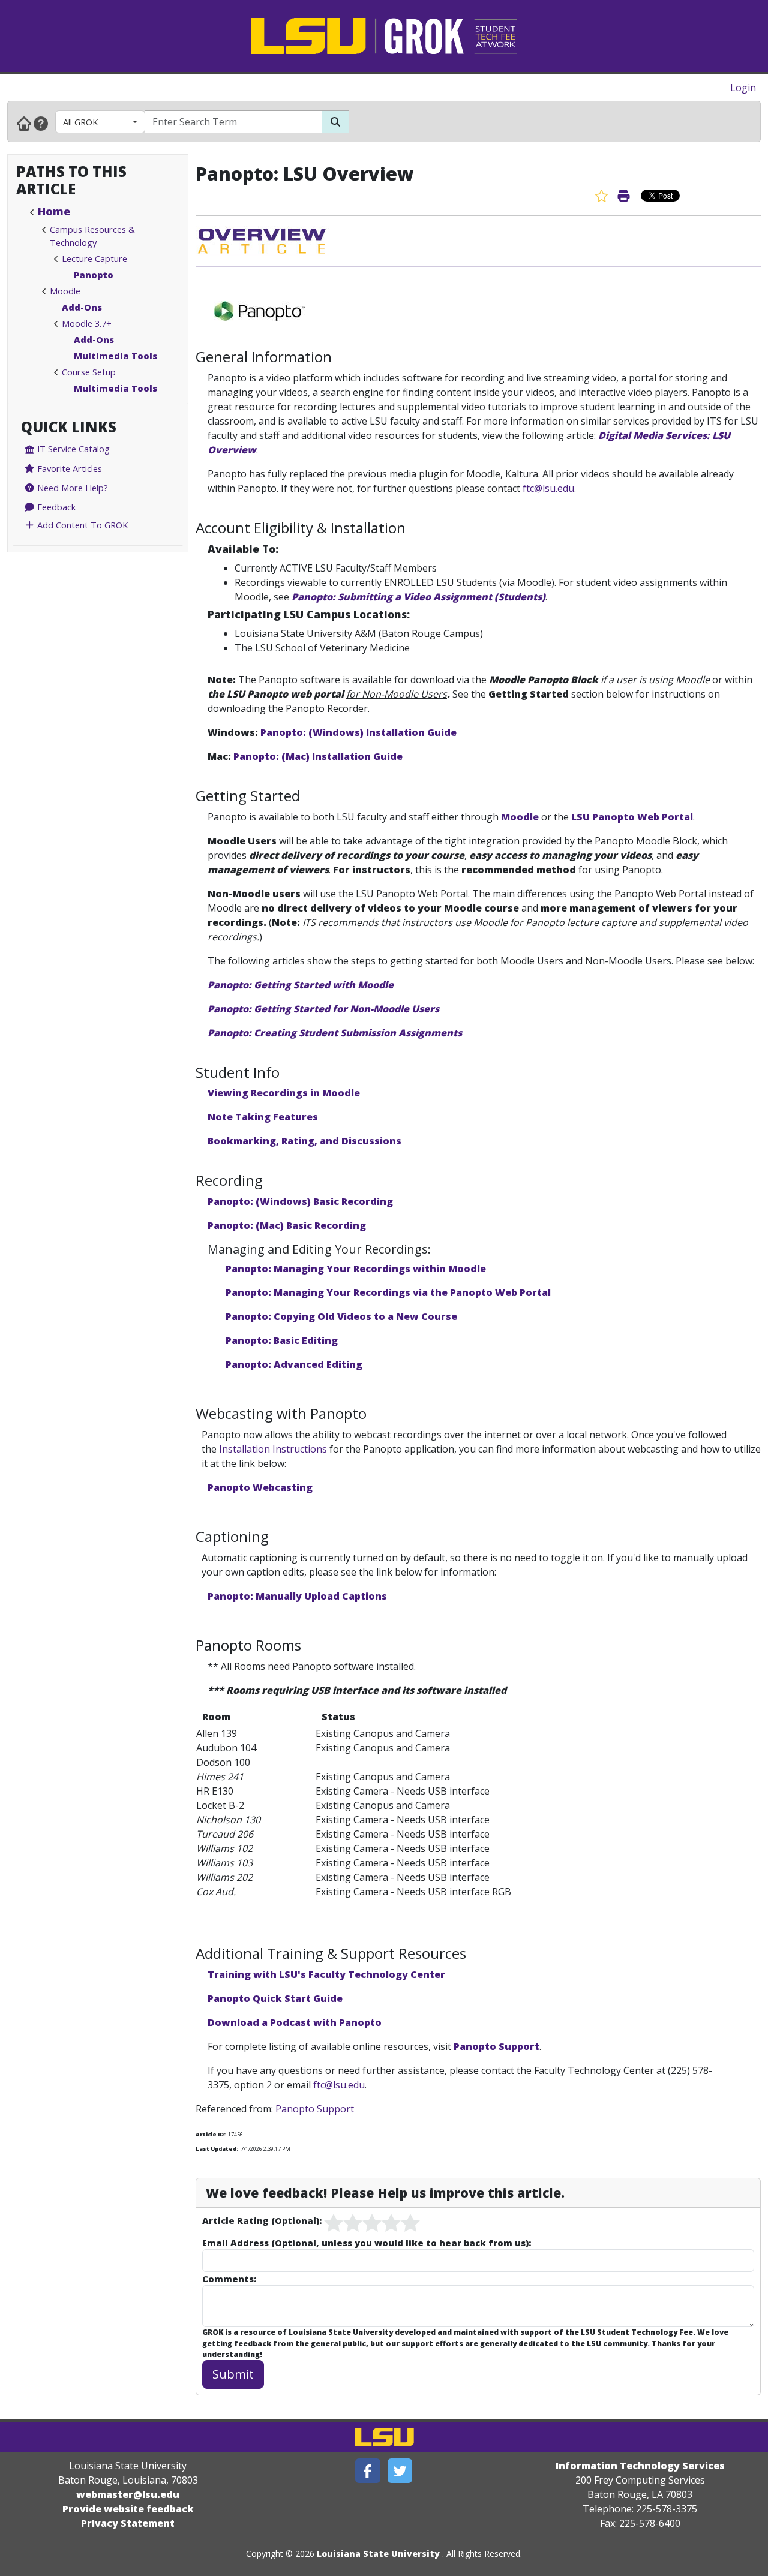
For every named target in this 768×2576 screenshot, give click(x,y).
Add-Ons (82, 307)
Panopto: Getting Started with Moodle (301, 985)
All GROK (80, 122)
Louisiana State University (378, 2554)
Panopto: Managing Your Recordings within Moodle (357, 1269)
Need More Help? (71, 488)
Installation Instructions (273, 1449)
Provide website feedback (128, 2509)
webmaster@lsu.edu (128, 2494)
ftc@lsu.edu (548, 488)
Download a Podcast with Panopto (295, 2022)
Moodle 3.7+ (87, 323)
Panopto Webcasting (260, 1487)
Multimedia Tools (115, 356)
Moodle (65, 291)
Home (54, 211)
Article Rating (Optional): (262, 2220)
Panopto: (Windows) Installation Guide (358, 732)
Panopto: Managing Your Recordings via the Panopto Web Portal (388, 1292)
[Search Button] (335, 122)
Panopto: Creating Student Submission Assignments (335, 1033)
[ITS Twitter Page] (400, 2471)
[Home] (24, 123)
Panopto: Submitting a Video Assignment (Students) (418, 597)
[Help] (41, 123)
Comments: (229, 2279)
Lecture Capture (94, 258)
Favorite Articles (68, 468)
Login (743, 88)
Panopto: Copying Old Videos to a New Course (341, 1316)
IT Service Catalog (72, 449)
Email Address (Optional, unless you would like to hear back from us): (367, 2243)
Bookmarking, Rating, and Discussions (304, 1141)
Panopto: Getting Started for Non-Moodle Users (323, 1009)
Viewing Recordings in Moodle (284, 1093)
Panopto (94, 275)
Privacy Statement (128, 2523)
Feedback (55, 507)
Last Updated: (217, 2149)
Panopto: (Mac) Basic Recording (287, 1225)
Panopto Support (496, 2046)
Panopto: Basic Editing (282, 1340)
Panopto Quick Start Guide (275, 1998)
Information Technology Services (640, 2466)
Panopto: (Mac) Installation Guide (318, 756)
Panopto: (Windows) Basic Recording (300, 1201)
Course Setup (89, 372)
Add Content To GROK (81, 525)
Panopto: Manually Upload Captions (297, 1596)
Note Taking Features (263, 1117)
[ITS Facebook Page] (368, 2471)
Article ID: (211, 2134)
